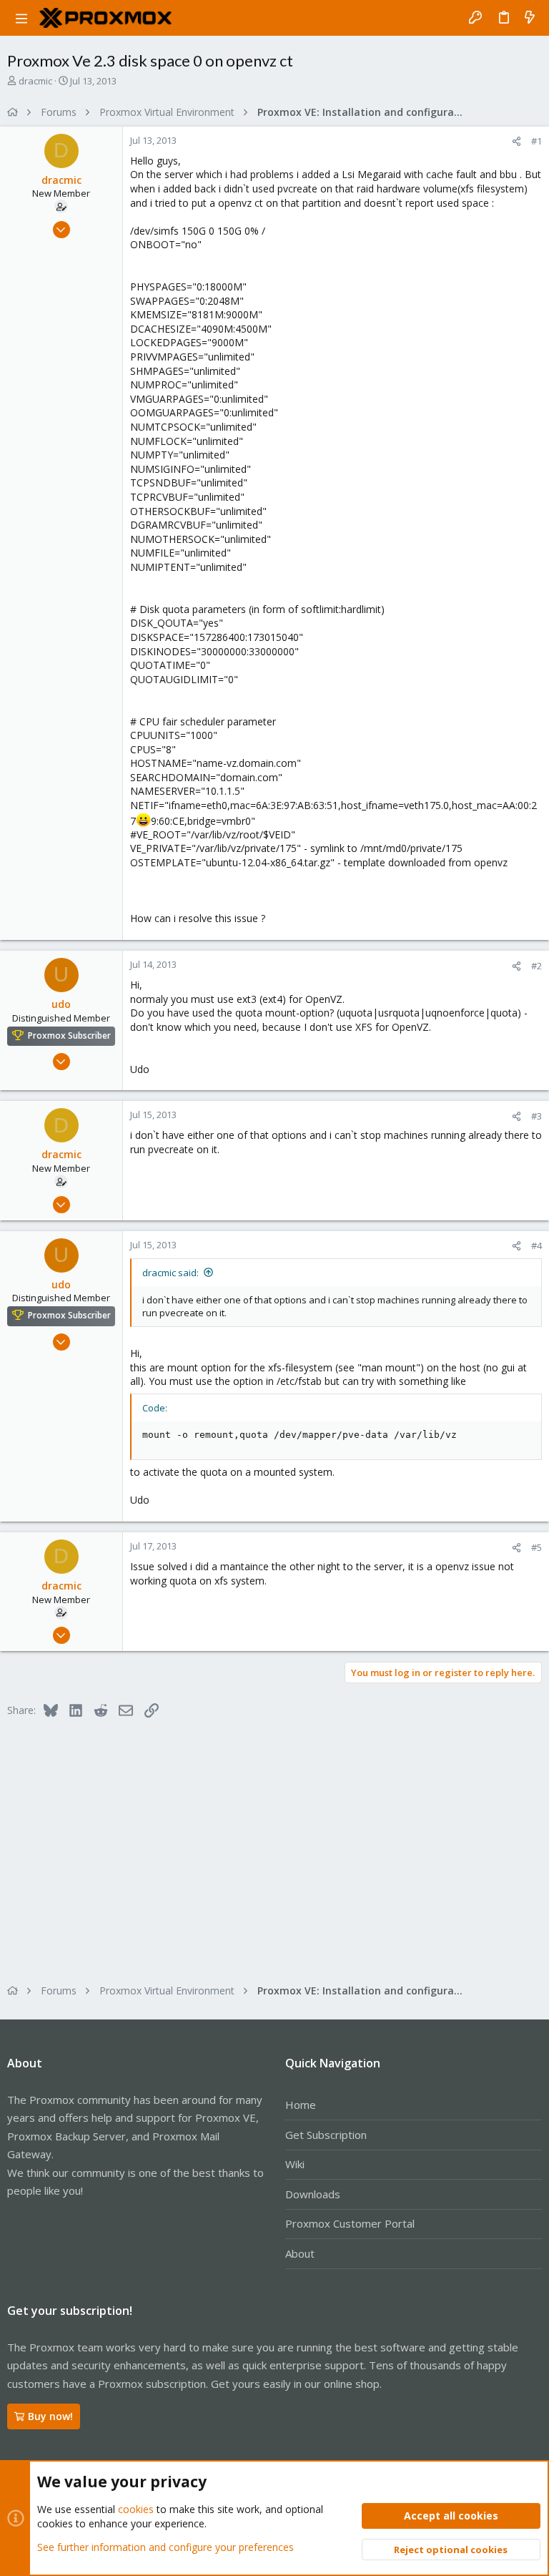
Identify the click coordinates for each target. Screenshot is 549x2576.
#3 (536, 1116)
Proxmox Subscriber (69, 1035)
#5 (536, 1547)
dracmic (35, 81)
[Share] (516, 141)
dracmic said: (170, 1273)
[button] (21, 18)
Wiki (295, 2164)
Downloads (313, 2194)
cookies (136, 2509)
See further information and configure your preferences (165, 2547)
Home (301, 2105)
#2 (536, 966)
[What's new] (530, 18)
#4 (536, 1245)
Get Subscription (326, 2135)
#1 (536, 141)
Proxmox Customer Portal (350, 2223)
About (300, 2253)
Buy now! (50, 2416)
